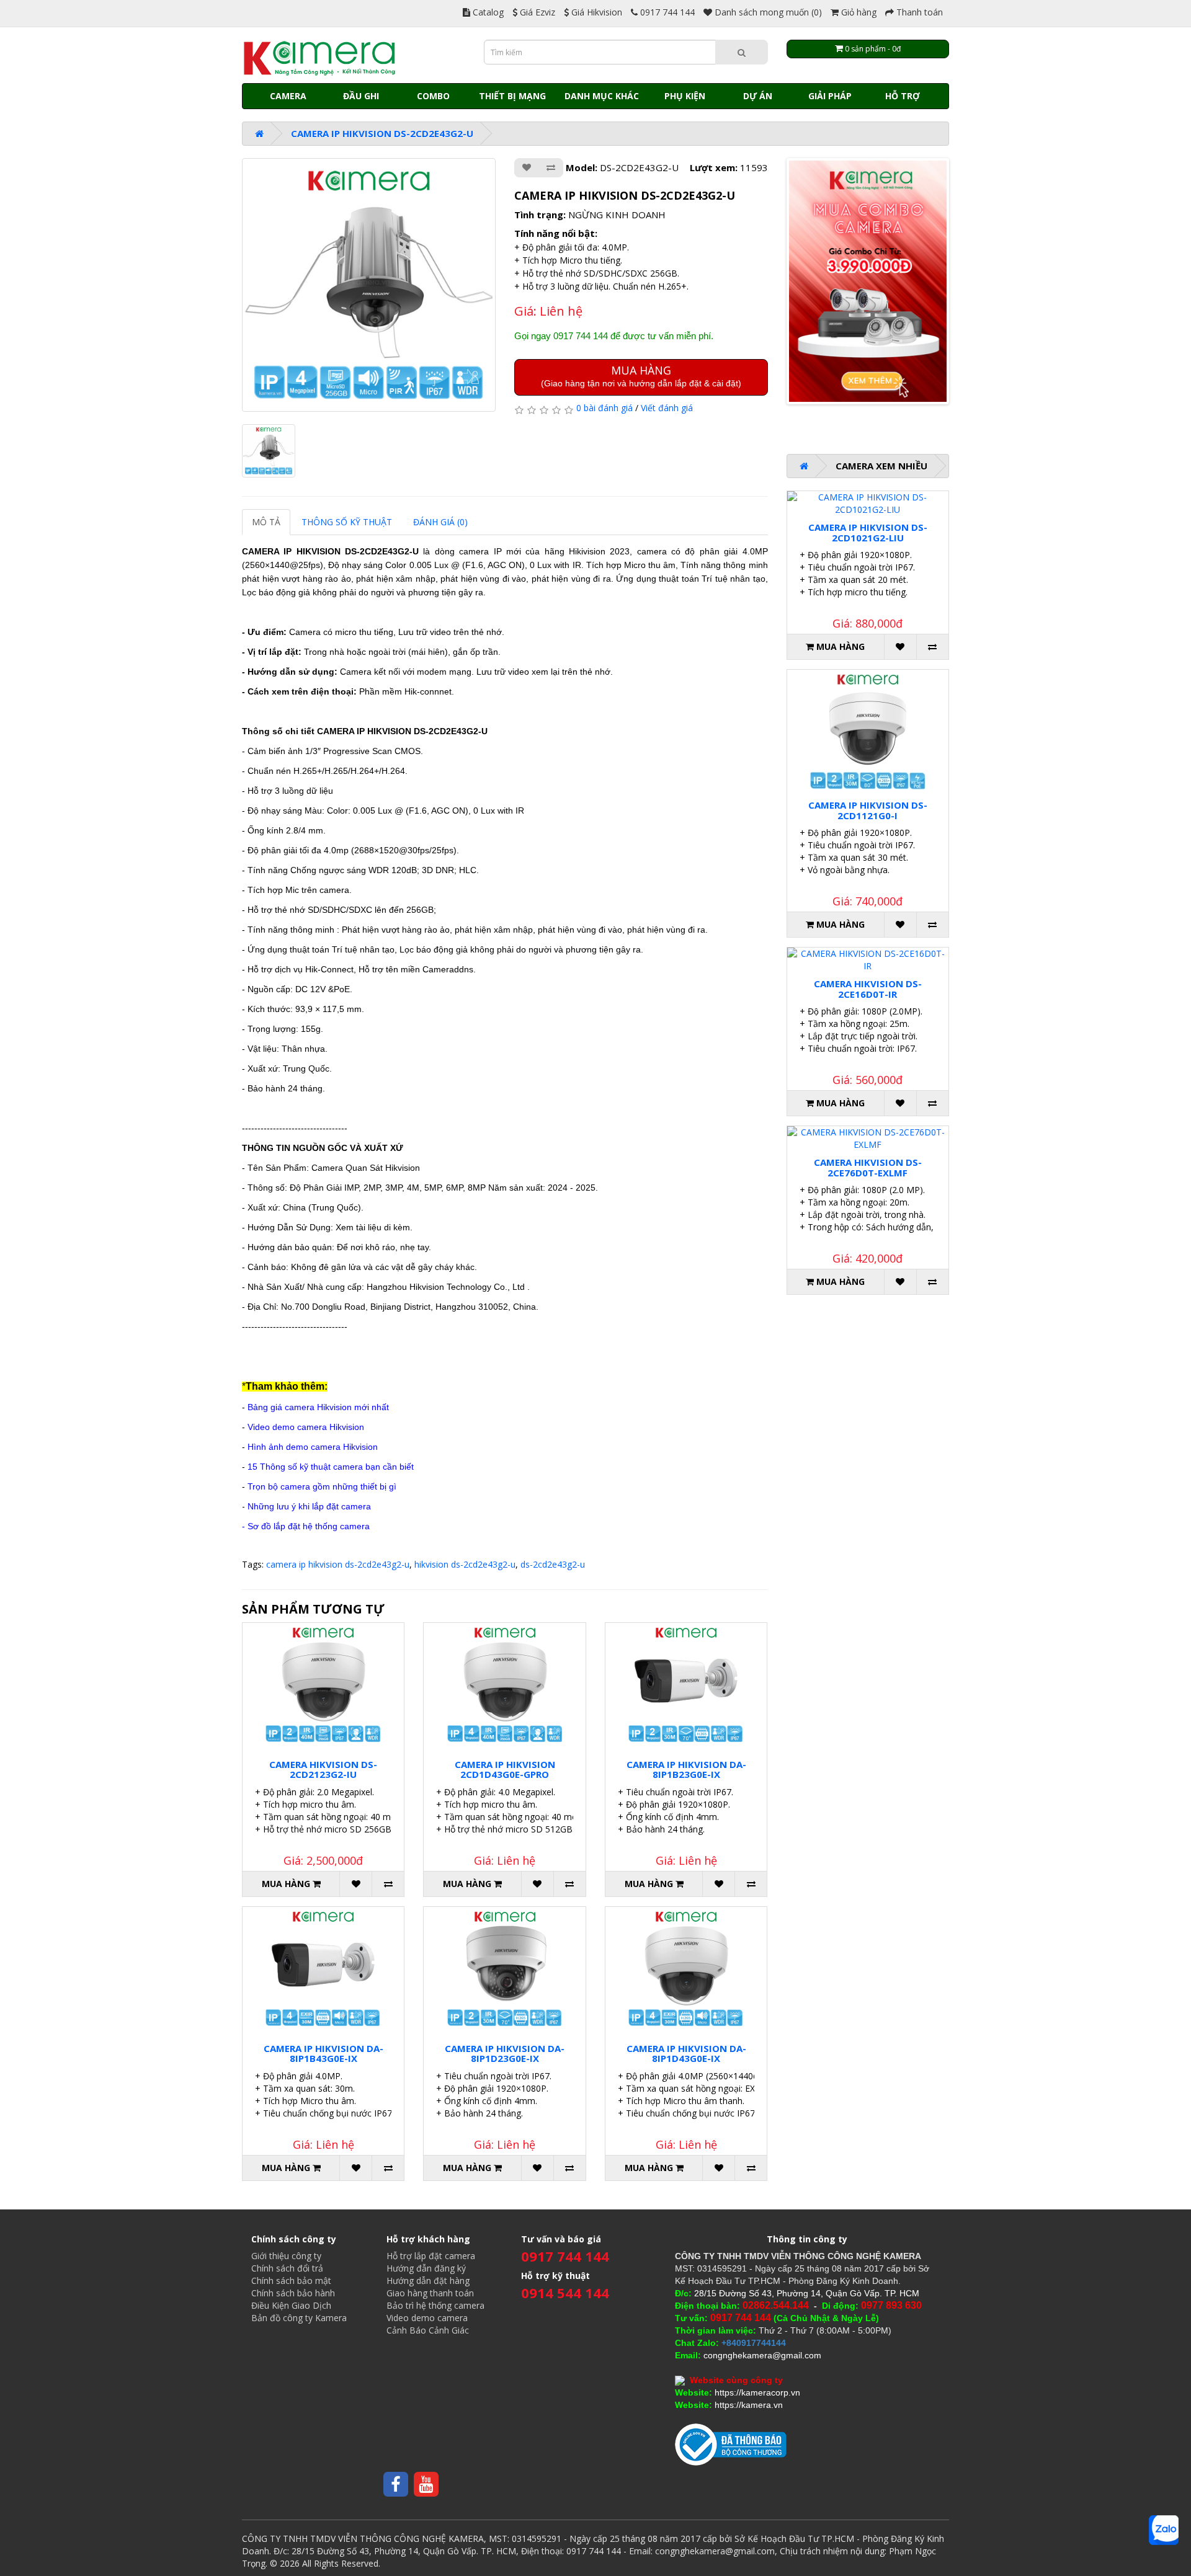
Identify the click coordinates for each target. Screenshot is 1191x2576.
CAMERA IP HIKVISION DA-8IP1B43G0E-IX (323, 2054)
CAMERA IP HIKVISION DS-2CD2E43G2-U (382, 133)
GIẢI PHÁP (830, 96)
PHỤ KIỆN (685, 96)
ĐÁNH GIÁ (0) (440, 522)
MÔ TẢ (266, 522)
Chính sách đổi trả (287, 2268)
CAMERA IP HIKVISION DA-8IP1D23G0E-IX (505, 2054)
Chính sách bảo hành (293, 2293)
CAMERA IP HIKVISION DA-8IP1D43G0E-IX (686, 2054)
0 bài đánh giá (604, 408)
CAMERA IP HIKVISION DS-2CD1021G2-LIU (868, 532)
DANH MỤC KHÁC (602, 96)
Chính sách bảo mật (291, 2281)
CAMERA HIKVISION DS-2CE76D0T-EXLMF (868, 1167)
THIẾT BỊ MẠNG (512, 96)
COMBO (433, 96)
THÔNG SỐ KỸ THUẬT (347, 522)
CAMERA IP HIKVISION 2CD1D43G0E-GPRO (505, 1770)
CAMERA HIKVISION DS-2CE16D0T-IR (868, 989)
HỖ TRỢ (903, 96)
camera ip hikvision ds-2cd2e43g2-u (338, 1564)
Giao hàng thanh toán (430, 2293)
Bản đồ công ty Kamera (299, 2318)
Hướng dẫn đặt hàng (428, 2281)
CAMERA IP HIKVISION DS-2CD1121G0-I (868, 810)
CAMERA (288, 96)
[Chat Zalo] (1164, 2530)
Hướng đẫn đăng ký (426, 2268)
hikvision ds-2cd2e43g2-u (465, 1564)
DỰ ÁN (758, 96)
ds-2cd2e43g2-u (553, 1564)
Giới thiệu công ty (286, 2256)
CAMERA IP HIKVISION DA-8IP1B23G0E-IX (686, 1770)
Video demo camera (427, 2318)
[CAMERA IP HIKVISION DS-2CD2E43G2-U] (369, 285)
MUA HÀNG (641, 375)
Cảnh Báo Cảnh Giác (428, 2330)
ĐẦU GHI (361, 96)
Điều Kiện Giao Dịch (291, 2305)
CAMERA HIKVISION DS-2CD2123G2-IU (323, 1770)
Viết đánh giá (667, 408)
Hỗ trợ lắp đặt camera (431, 2256)
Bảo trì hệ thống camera (435, 2305)
